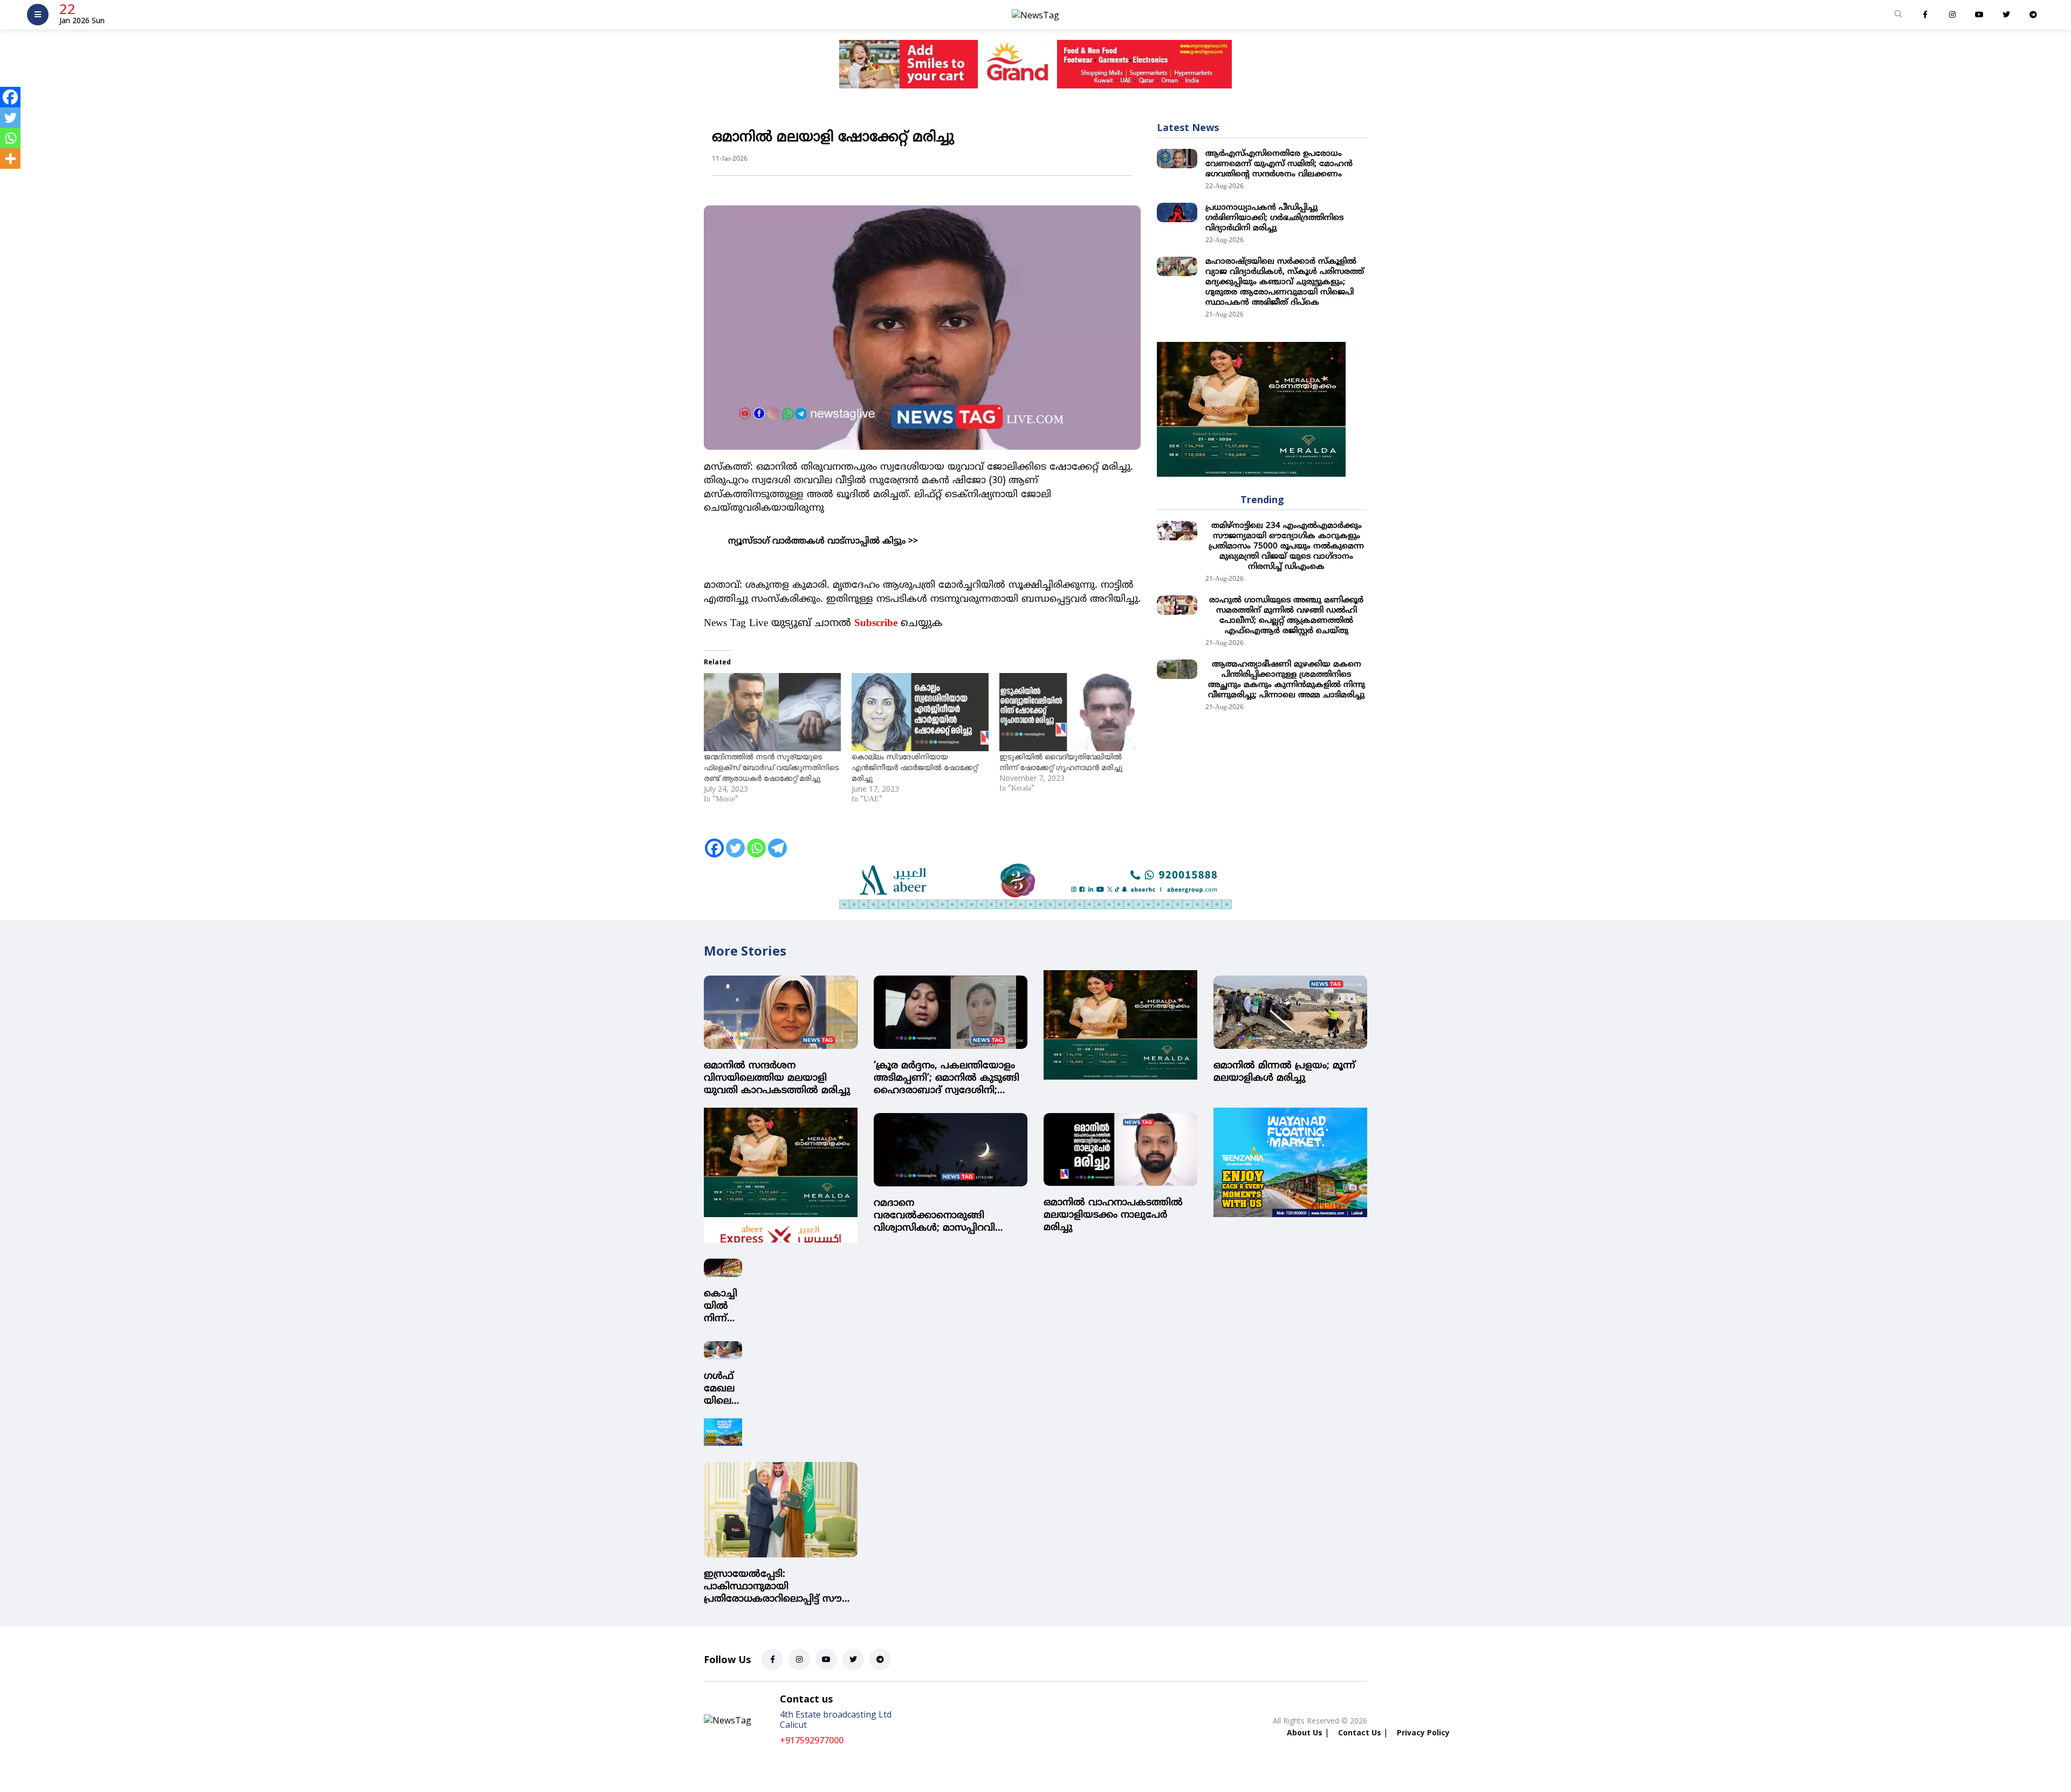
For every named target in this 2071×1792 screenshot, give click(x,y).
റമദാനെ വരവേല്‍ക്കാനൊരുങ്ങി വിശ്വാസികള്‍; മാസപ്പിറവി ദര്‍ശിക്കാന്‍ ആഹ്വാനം (934, 1216)
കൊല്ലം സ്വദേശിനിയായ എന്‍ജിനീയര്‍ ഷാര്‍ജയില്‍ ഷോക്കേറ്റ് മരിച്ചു (914, 767)
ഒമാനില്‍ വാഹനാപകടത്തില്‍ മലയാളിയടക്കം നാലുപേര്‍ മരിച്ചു (1113, 1215)
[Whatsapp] (756, 841)
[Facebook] (714, 841)
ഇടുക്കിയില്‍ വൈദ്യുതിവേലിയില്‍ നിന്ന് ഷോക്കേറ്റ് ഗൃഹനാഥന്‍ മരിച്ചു (1061, 762)
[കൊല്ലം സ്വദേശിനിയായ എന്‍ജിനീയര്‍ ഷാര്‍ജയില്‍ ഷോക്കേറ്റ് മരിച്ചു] (920, 712)
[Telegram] (777, 841)
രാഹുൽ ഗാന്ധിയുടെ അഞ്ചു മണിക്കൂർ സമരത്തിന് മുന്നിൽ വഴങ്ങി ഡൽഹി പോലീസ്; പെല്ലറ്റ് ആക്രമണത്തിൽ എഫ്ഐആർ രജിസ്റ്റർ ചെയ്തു (1286, 616)
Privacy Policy (1423, 1732)
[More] (10, 159)
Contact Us (1360, 1732)
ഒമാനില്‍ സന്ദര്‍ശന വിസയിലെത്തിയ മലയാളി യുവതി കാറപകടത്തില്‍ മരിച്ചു (777, 1078)
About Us (1305, 1732)
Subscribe (876, 624)
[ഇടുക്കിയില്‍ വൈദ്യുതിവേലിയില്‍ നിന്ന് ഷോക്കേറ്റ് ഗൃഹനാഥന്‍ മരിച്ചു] (1068, 712)
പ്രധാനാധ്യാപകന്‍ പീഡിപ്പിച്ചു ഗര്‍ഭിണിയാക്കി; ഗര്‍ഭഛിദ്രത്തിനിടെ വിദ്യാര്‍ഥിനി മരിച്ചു (1274, 218)
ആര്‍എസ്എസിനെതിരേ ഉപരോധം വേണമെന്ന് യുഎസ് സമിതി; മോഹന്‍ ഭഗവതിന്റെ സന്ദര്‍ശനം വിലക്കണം (1279, 164)
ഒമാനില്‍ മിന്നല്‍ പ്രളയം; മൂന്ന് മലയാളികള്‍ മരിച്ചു (1284, 1072)
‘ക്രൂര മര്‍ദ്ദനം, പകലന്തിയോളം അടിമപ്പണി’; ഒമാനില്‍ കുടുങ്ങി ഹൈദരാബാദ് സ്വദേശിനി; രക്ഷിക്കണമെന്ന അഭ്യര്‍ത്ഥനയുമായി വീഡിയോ (947, 1078)
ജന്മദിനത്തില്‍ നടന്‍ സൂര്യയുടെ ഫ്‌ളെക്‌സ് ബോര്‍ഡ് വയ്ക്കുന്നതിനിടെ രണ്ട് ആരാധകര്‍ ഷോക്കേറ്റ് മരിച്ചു (771, 767)
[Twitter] (735, 841)
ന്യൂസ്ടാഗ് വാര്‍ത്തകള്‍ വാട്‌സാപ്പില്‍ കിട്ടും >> (823, 541)
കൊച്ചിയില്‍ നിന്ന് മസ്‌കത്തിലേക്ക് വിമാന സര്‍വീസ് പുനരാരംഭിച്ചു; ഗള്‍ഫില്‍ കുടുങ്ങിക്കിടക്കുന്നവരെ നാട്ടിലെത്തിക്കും (722, 1306)
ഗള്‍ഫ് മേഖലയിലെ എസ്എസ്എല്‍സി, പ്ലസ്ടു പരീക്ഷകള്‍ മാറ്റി (722, 1389)
